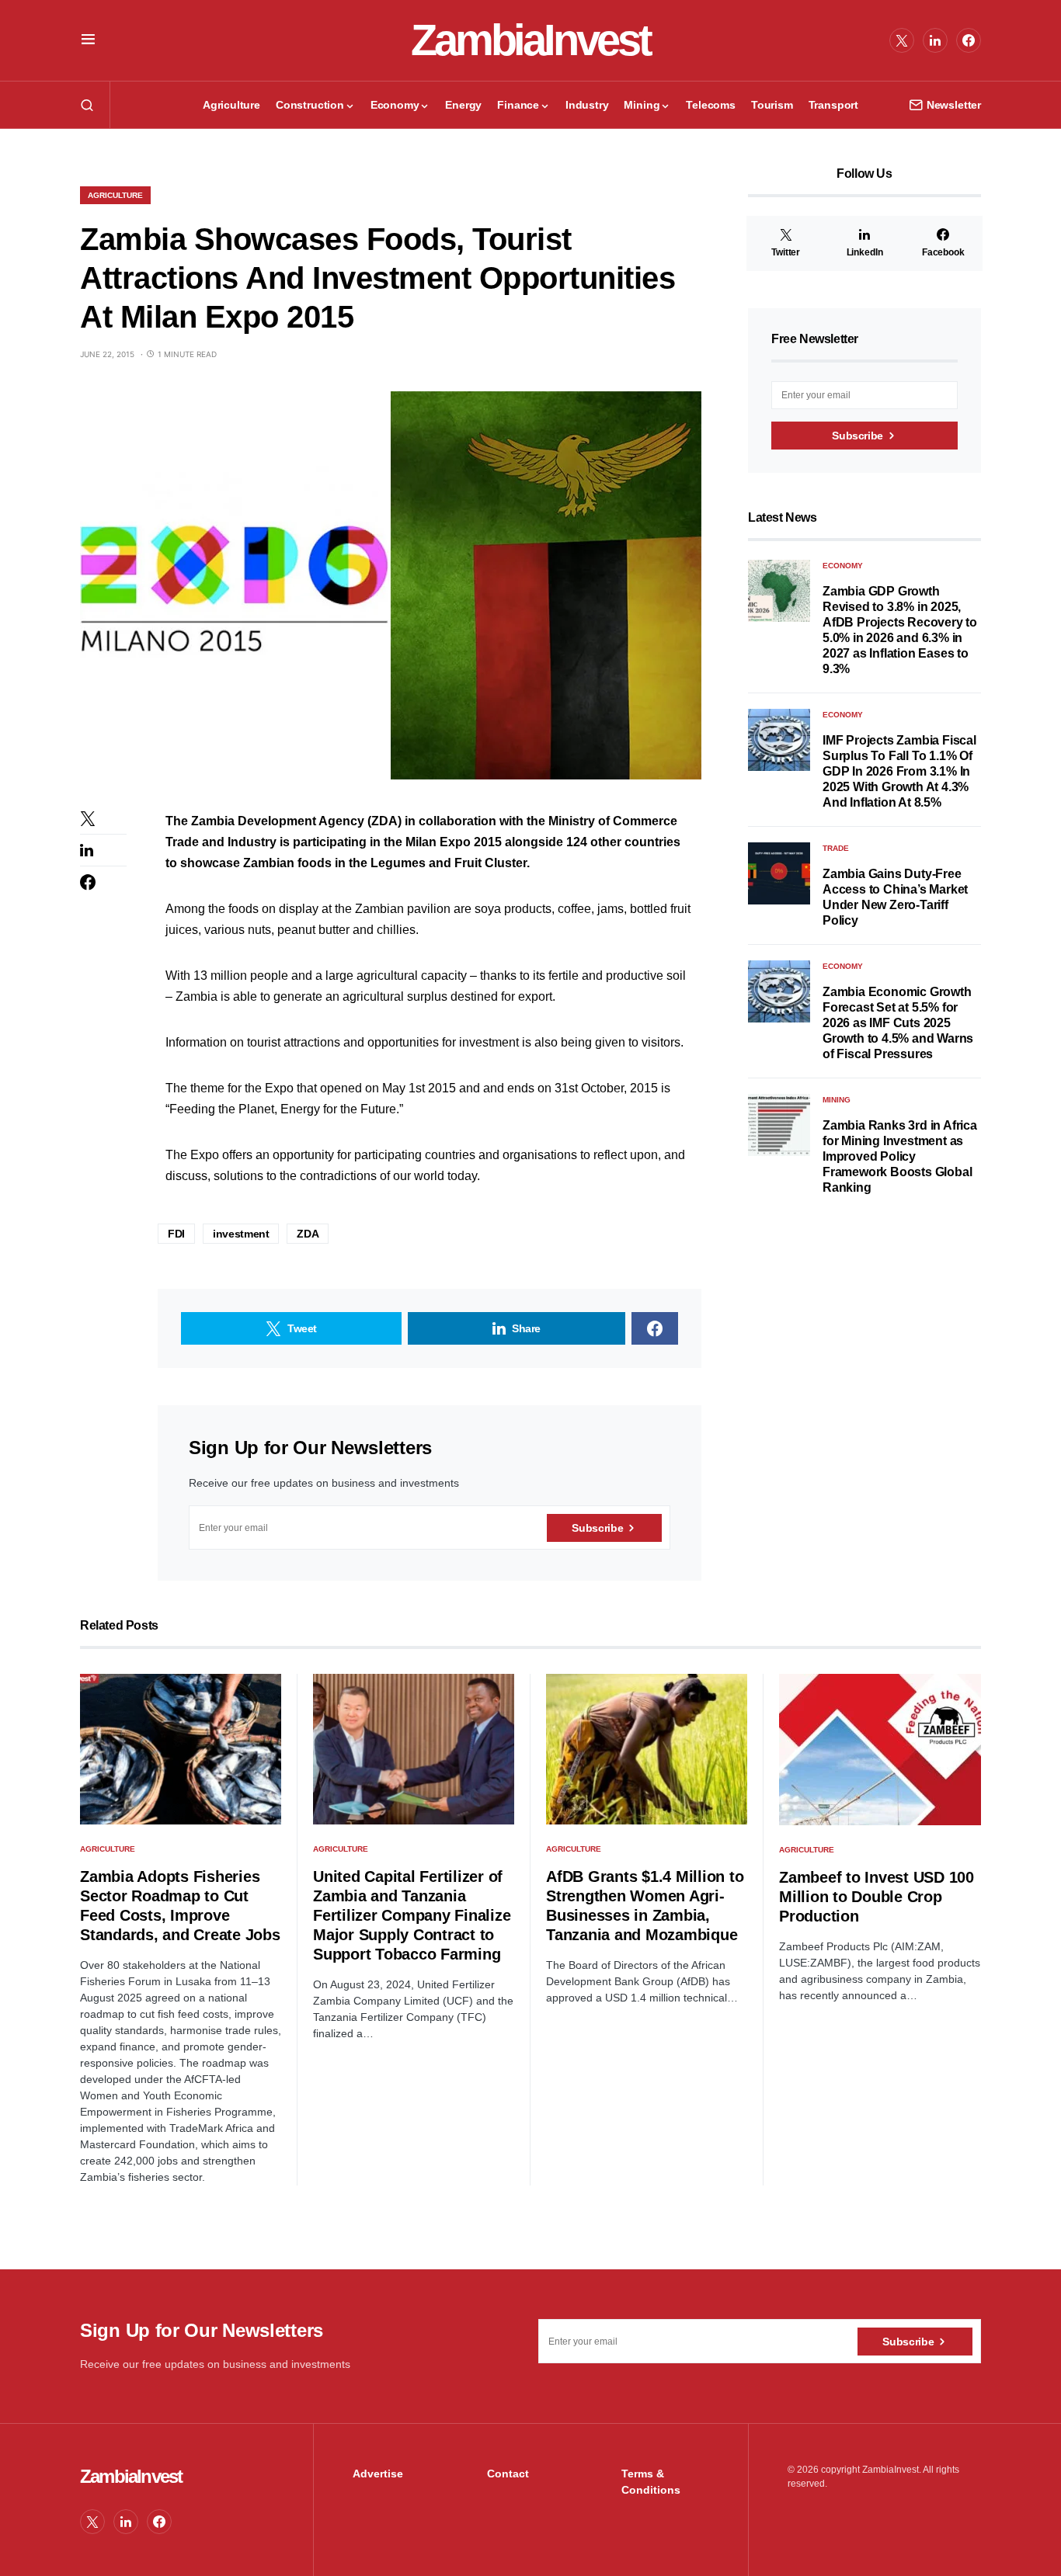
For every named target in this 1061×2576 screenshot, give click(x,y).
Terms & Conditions (651, 2482)
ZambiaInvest (530, 40)
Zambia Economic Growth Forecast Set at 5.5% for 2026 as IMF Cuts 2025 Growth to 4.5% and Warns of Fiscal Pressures (898, 1023)
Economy (843, 566)
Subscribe (597, 1528)
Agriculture (115, 195)
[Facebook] (969, 40)
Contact (508, 2474)
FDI (176, 1234)
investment (241, 1234)
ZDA (308, 1234)
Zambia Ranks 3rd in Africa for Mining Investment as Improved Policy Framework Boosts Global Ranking (900, 1156)
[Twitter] (902, 40)
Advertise (378, 2474)
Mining (837, 1100)
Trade (836, 848)
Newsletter (954, 105)
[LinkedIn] (935, 40)
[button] (88, 40)
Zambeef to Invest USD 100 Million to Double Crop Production (877, 1897)
